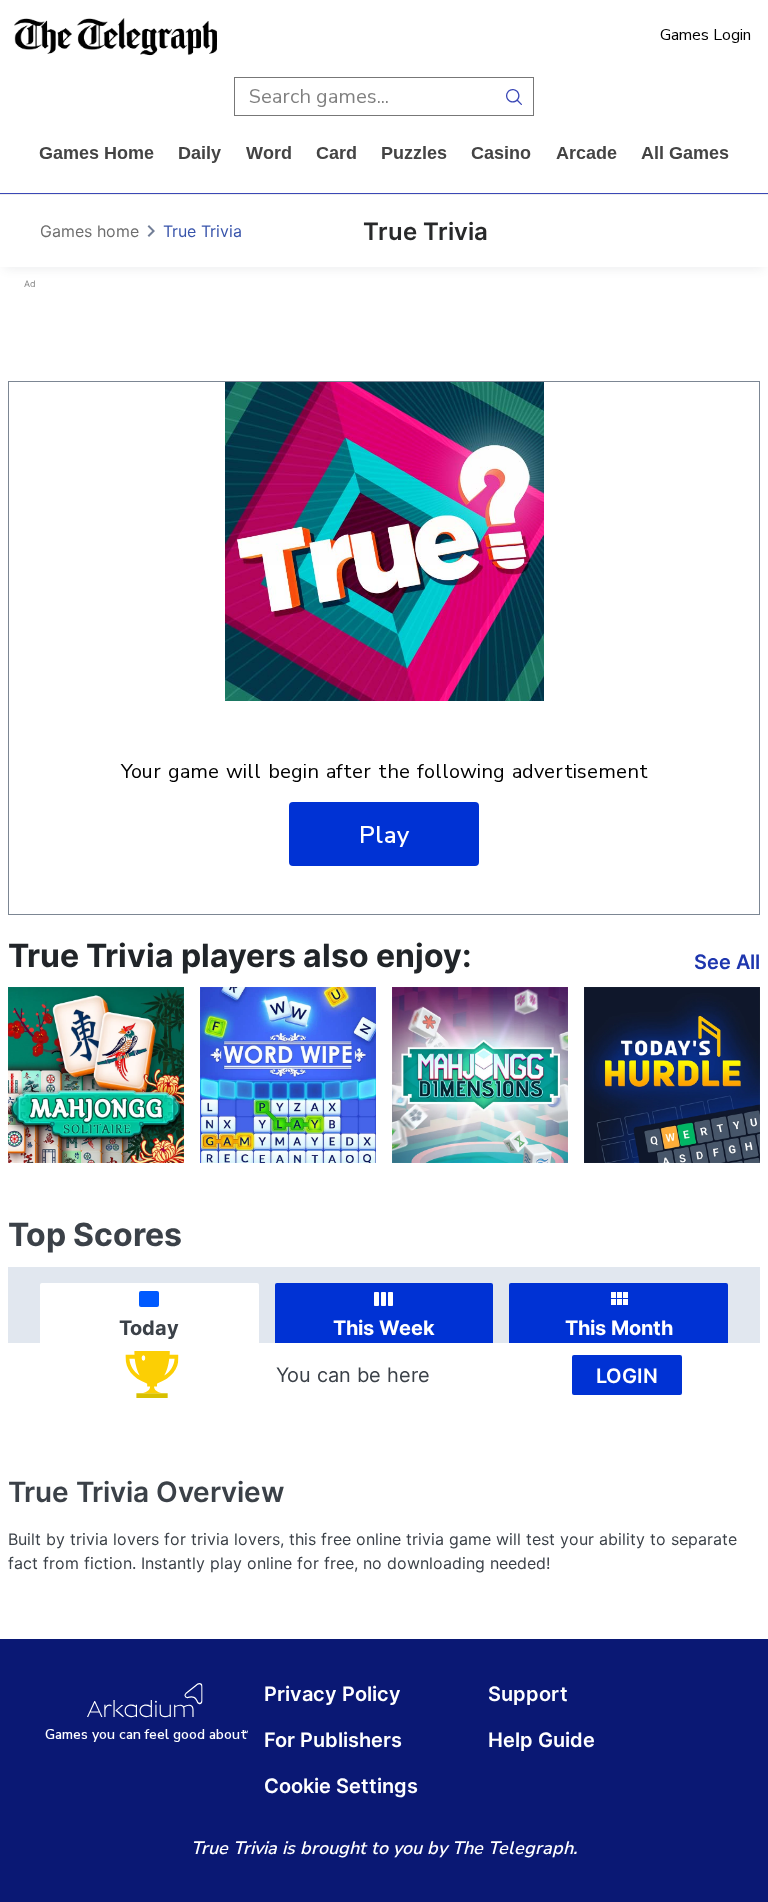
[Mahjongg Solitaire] (96, 1075)
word (269, 153)
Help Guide (541, 1740)
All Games (685, 153)
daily (199, 153)
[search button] (514, 96)
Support (528, 1694)
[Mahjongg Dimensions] (480, 1075)
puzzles (414, 153)
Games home (96, 153)
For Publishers (333, 1740)
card (336, 153)
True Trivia (202, 231)
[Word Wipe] (288, 1075)
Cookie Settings (341, 1786)
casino (501, 153)
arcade (586, 153)
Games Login (705, 35)
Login (627, 1376)
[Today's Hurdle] (672, 1075)
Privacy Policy (332, 1694)
